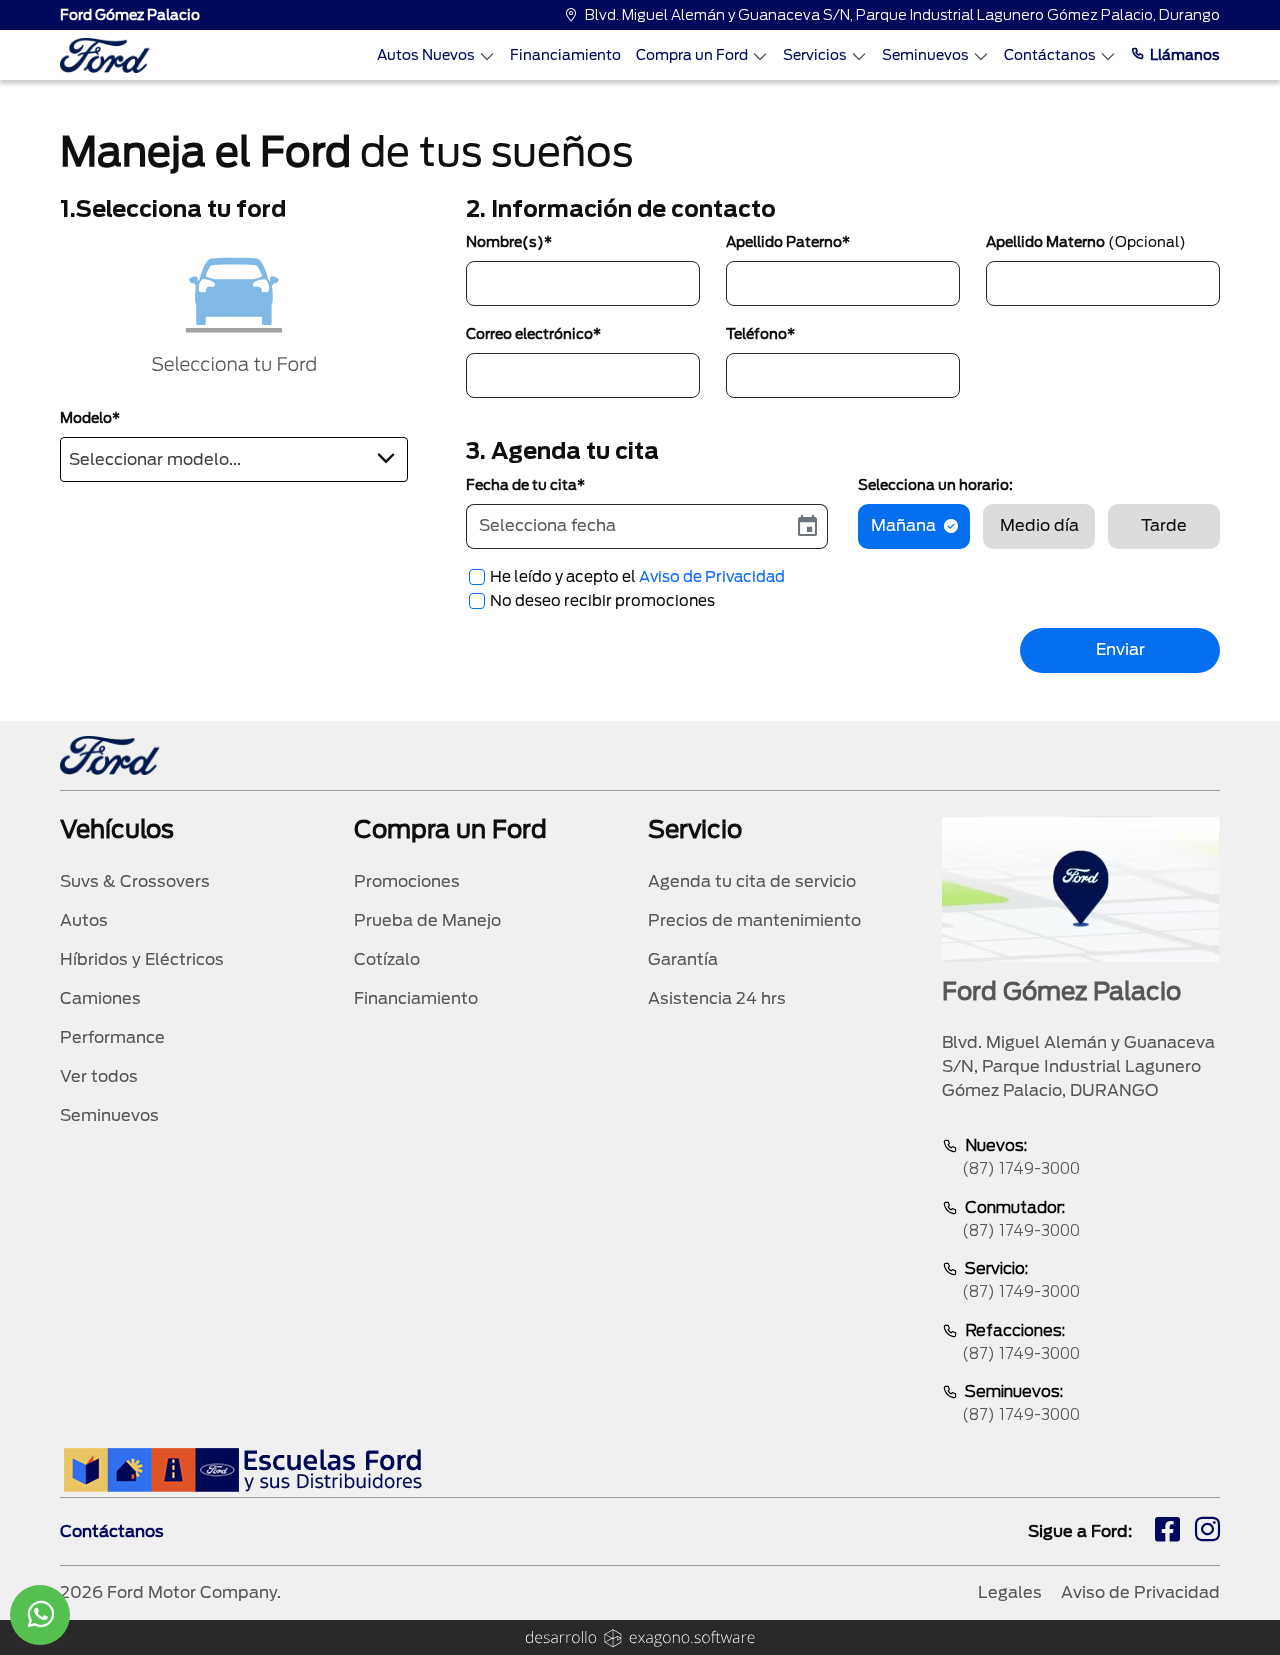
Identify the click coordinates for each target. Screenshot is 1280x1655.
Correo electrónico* (533, 334)
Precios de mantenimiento (754, 920)
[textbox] (234, 456)
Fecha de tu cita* (525, 485)
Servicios (815, 55)
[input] (627, 526)
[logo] (105, 55)
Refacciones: (1021, 1342)
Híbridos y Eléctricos (142, 959)
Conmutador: (1021, 1219)
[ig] (1207, 1532)
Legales (1010, 1592)
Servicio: (1021, 1280)
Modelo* (90, 418)
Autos (84, 920)
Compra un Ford (692, 55)
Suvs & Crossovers (135, 881)
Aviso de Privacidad (712, 577)
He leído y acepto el (637, 577)
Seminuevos (925, 55)
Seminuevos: (1021, 1403)
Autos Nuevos (426, 55)
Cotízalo (387, 959)
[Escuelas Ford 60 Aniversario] (242, 1469)
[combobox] (234, 459)
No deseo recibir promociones (602, 601)
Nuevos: (1021, 1157)
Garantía (683, 959)
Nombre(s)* (509, 242)
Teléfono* (760, 334)
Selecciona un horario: (935, 485)
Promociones (407, 881)
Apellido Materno (1086, 242)
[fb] (1167, 1532)
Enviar (1120, 649)
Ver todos (99, 1076)
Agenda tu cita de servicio (752, 881)
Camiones (100, 998)
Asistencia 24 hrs (717, 998)
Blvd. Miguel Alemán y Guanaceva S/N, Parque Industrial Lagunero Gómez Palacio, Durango (902, 15)
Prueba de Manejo (427, 920)
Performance (112, 1037)
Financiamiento (565, 55)
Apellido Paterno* (788, 242)
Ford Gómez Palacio (130, 15)
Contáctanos (1050, 55)
